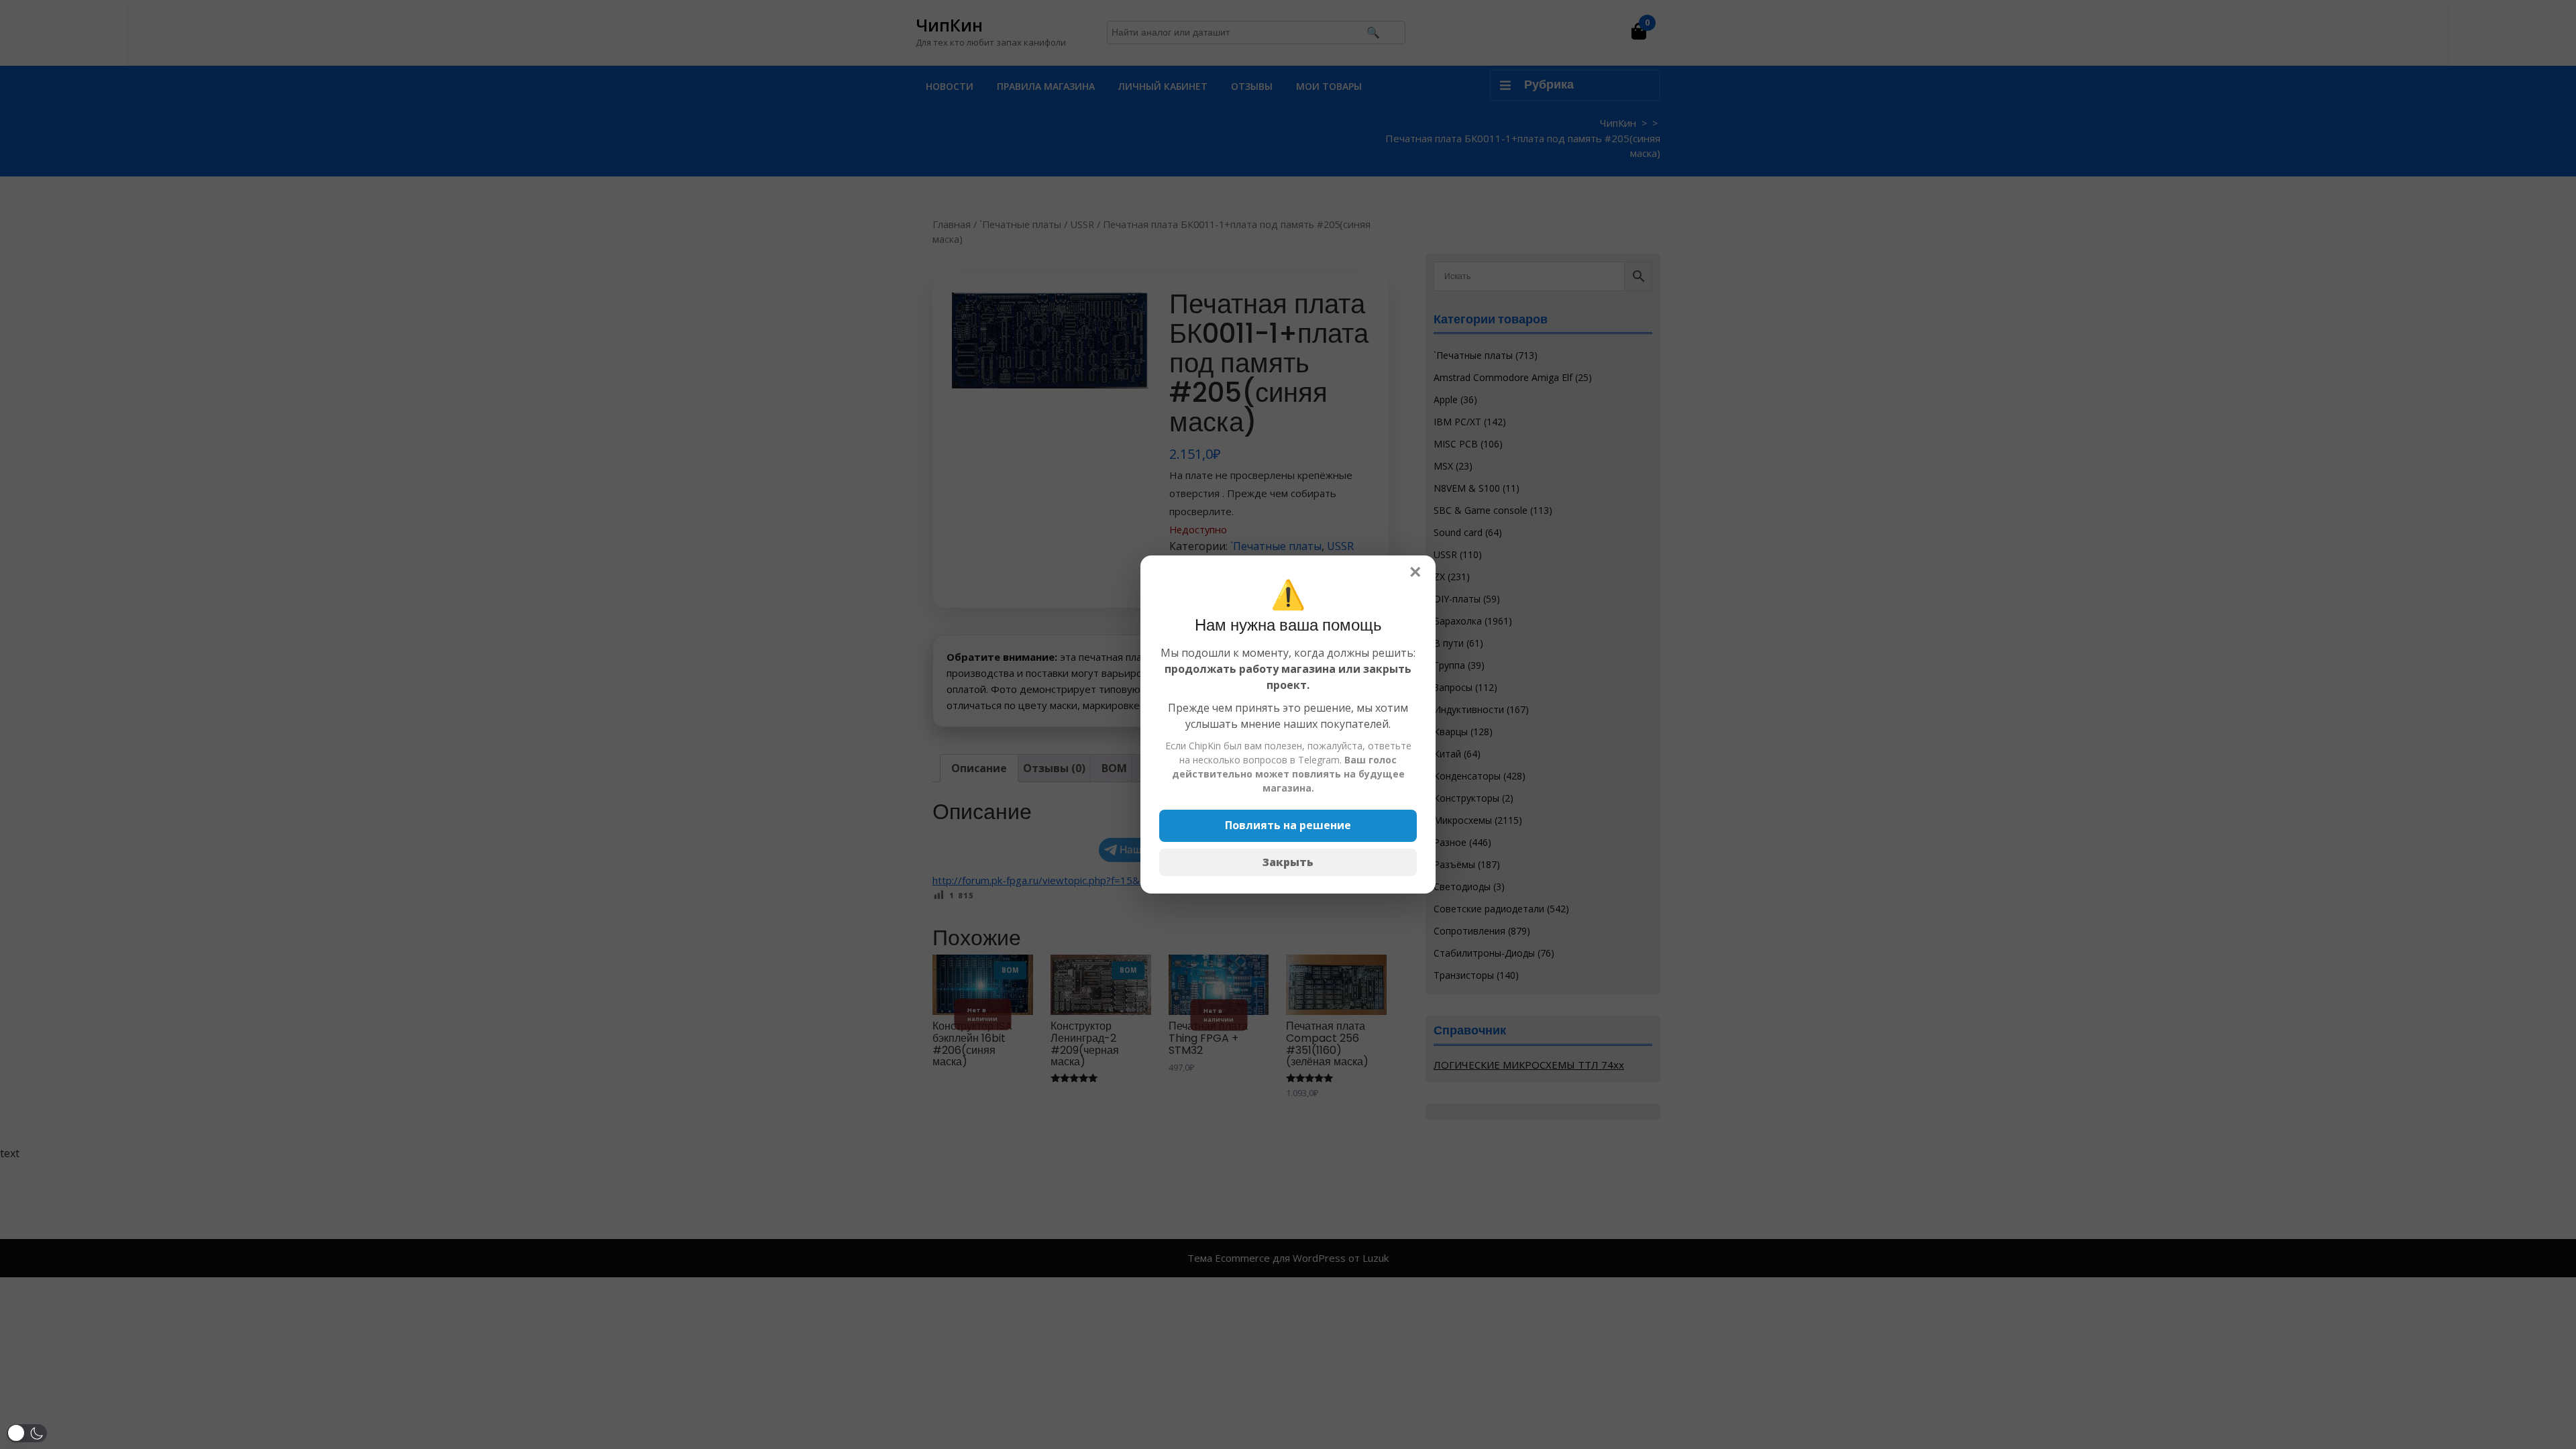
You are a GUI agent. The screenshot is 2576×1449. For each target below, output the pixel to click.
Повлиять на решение (1288, 825)
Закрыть (1288, 862)
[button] (27, 1433)
